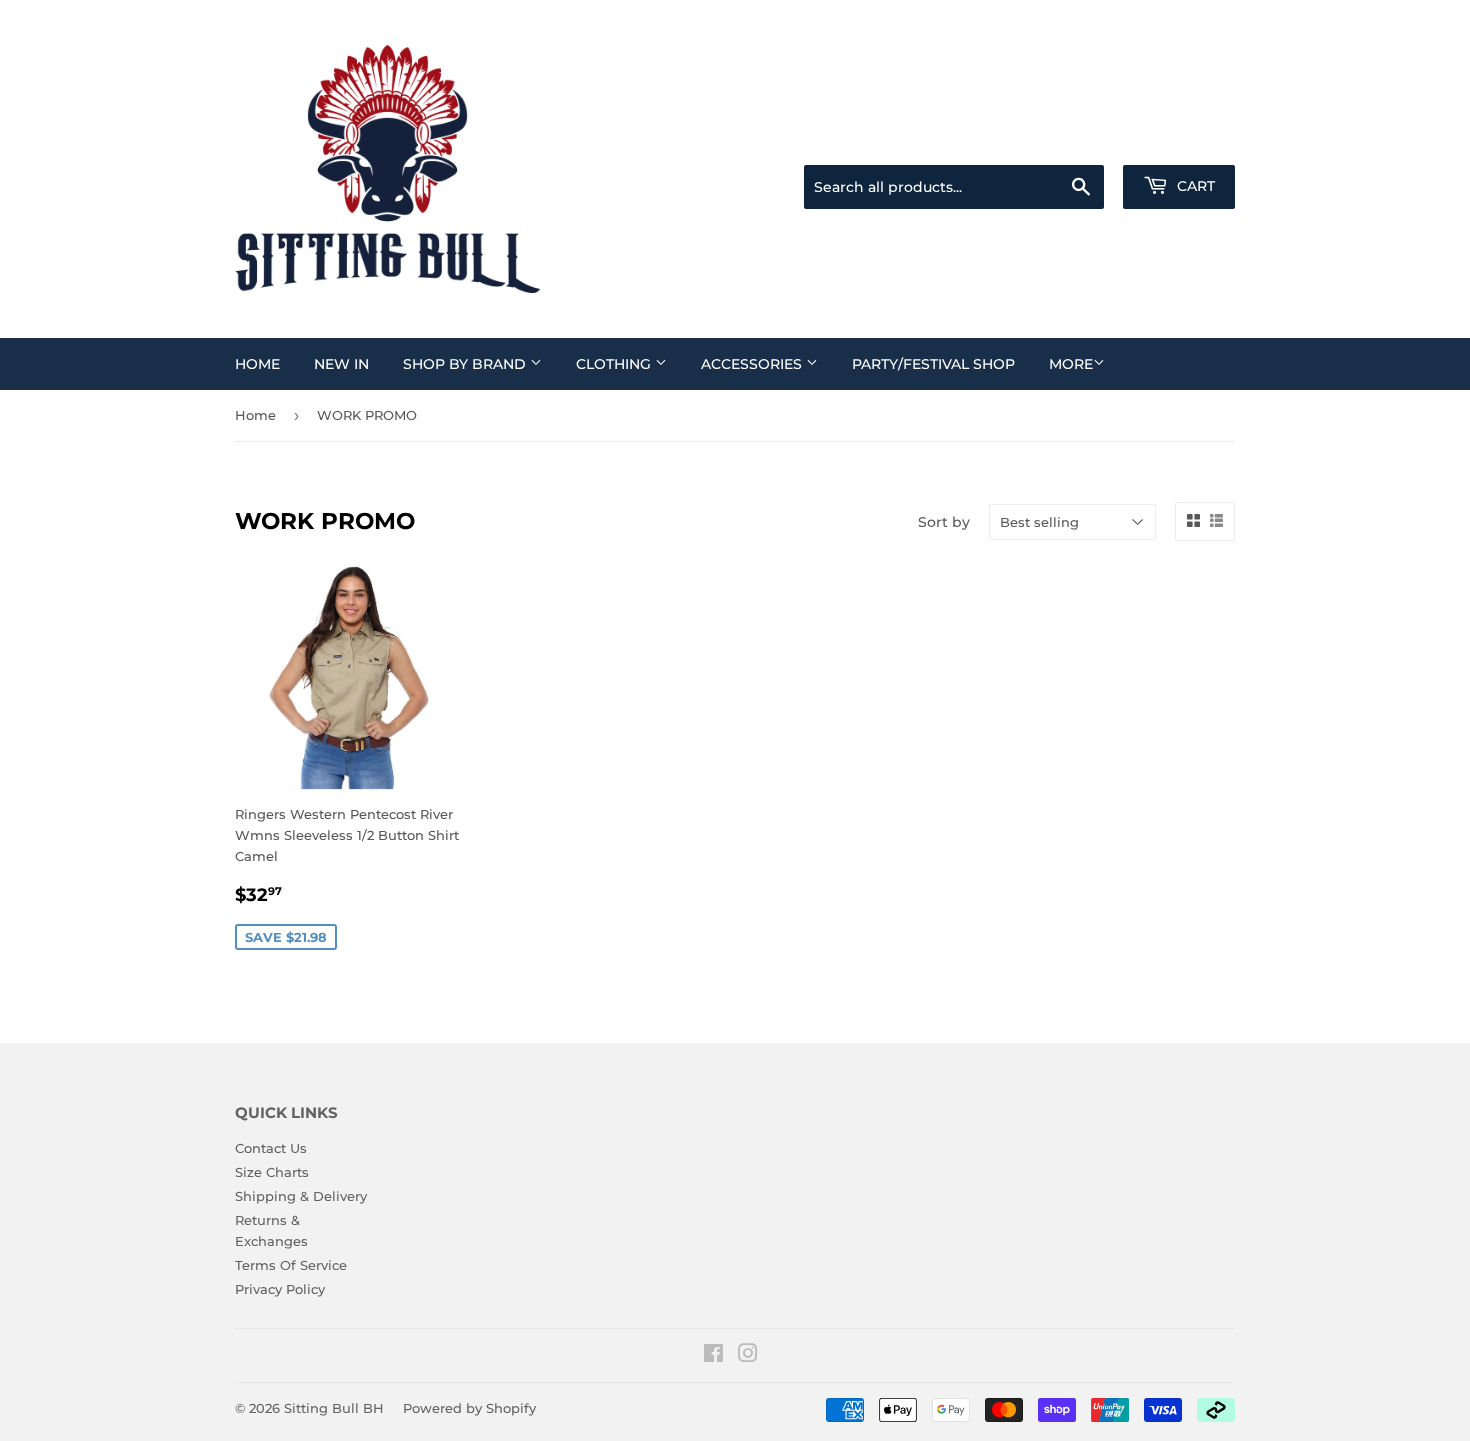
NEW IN (341, 364)
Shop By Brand (466, 364)
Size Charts (272, 1172)
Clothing (615, 364)
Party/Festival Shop (933, 364)
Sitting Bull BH (334, 1408)
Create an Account (1180, 140)
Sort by (944, 522)
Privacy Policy (280, 1289)
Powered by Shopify (469, 1408)
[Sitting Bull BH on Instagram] (748, 1356)
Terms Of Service (291, 1265)
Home (257, 364)
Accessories (753, 364)
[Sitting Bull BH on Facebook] (713, 1356)
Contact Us (271, 1148)
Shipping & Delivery (301, 1196)
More (1071, 364)
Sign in (1077, 140)
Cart (1194, 186)
